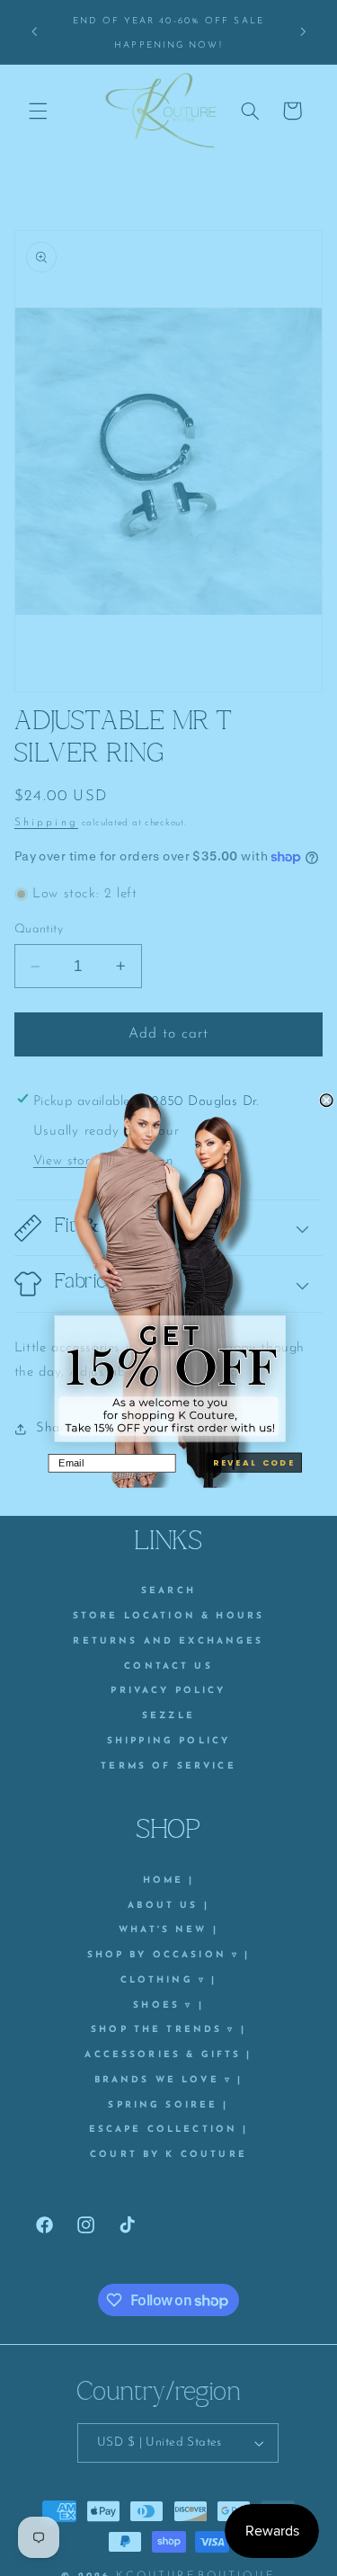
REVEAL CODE (254, 1462)
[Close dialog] (326, 1100)
